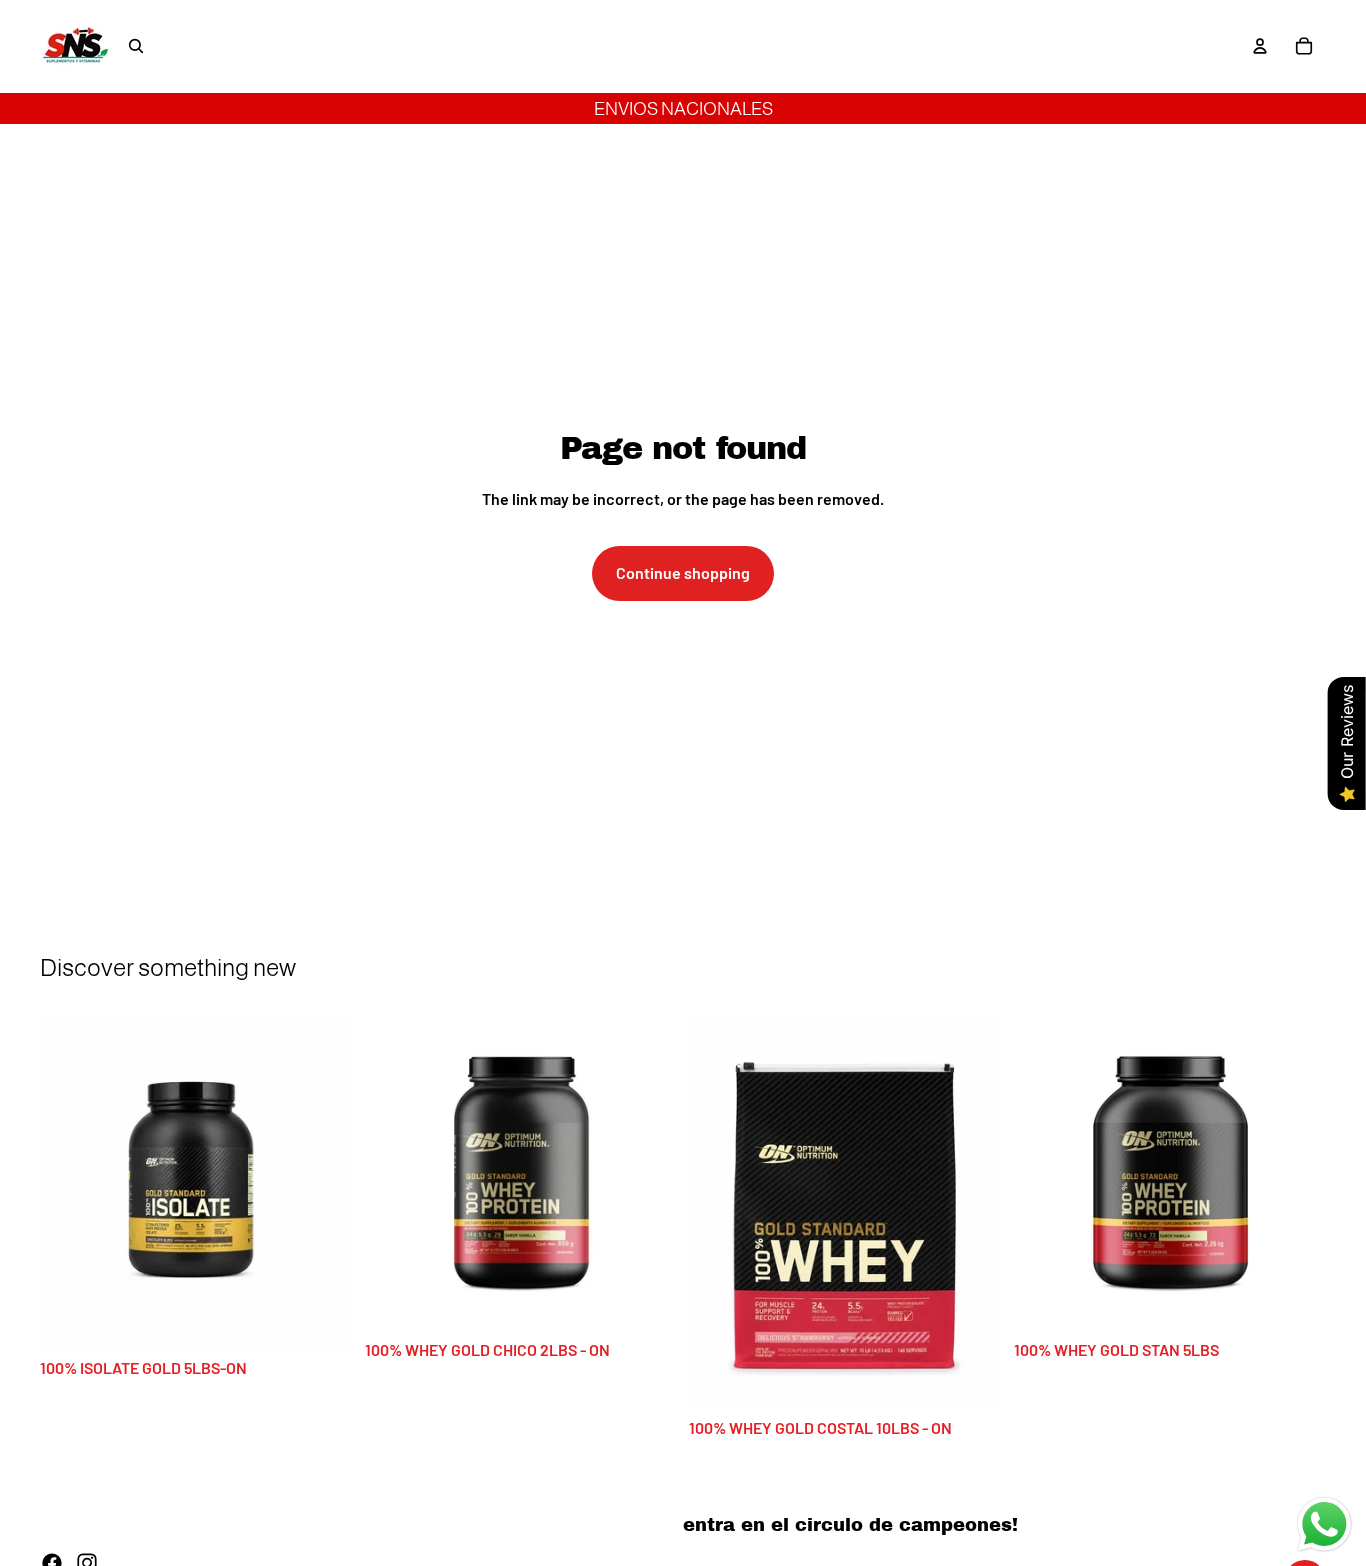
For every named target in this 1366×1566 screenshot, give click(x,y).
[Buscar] (136, 46)
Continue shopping (683, 572)
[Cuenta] (1260, 46)
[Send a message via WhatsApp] (1324, 1524)
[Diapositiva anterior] (70, 1184)
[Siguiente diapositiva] (323, 1184)
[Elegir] (322, 1319)
